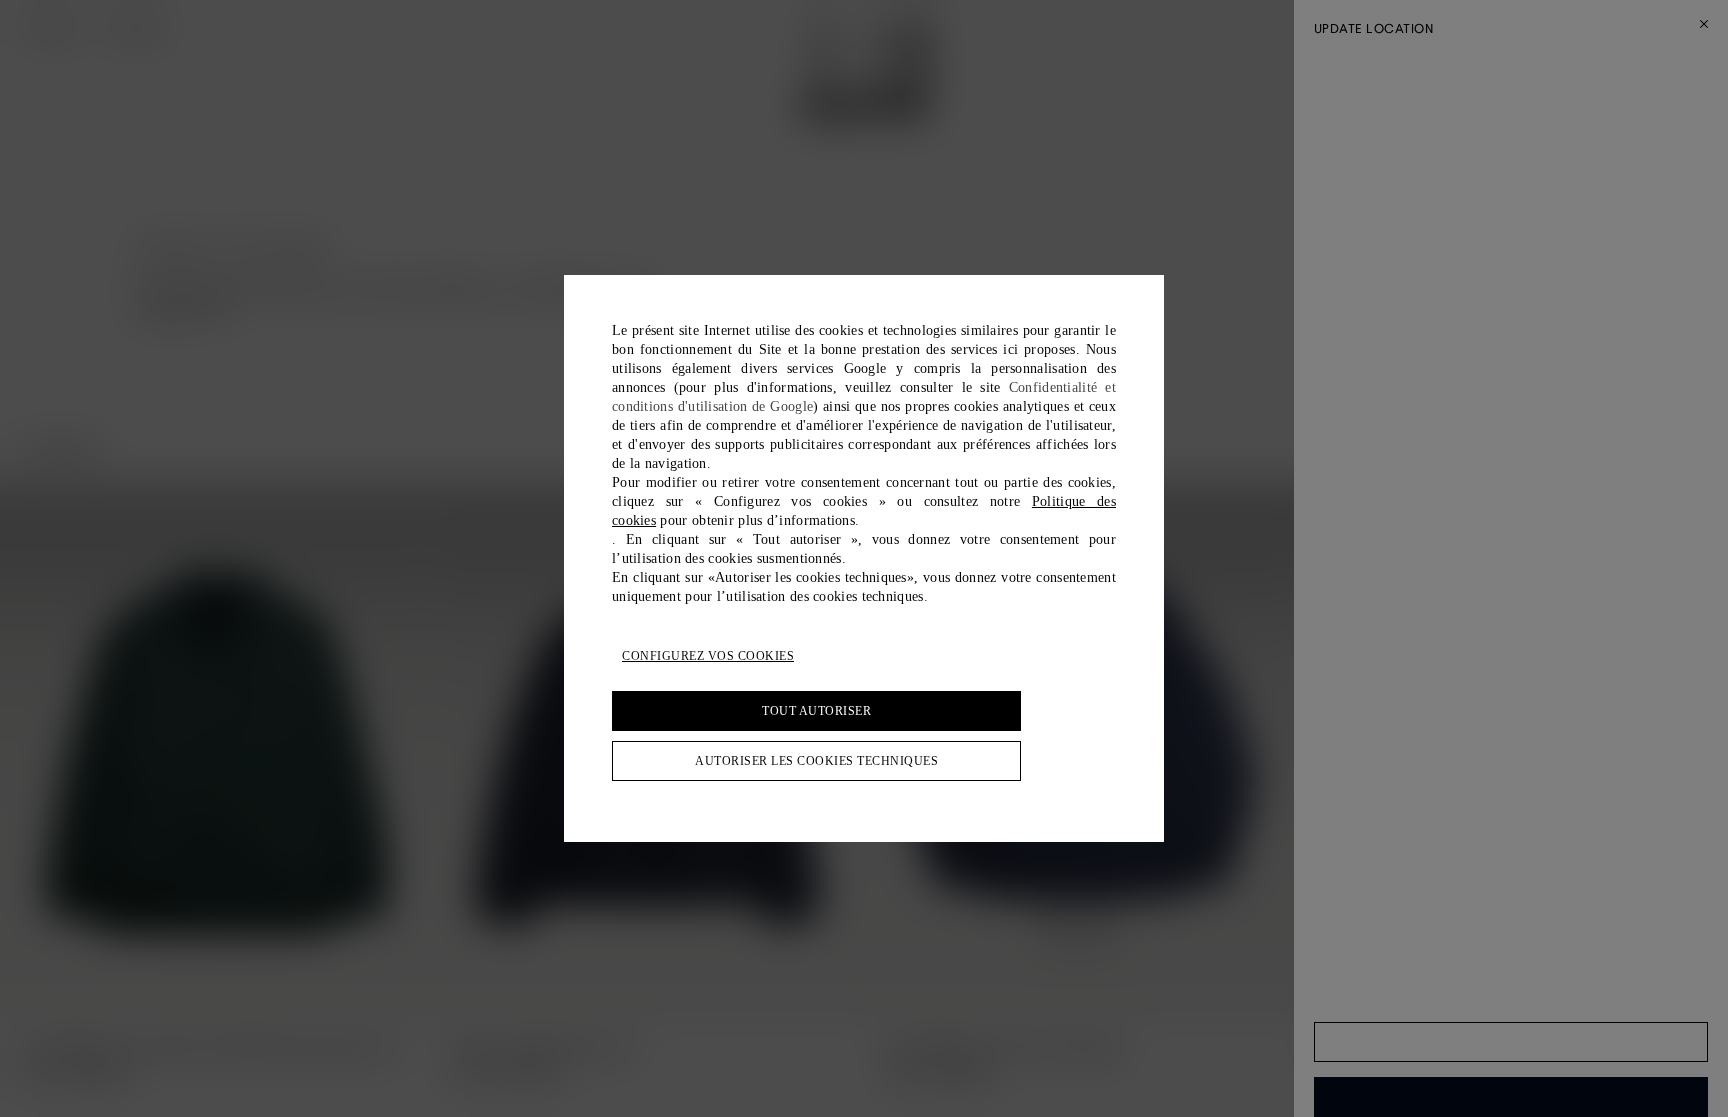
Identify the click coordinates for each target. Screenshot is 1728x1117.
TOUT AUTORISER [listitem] (816, 711)
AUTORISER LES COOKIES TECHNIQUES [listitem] (816, 761)
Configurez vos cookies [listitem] (708, 656)
